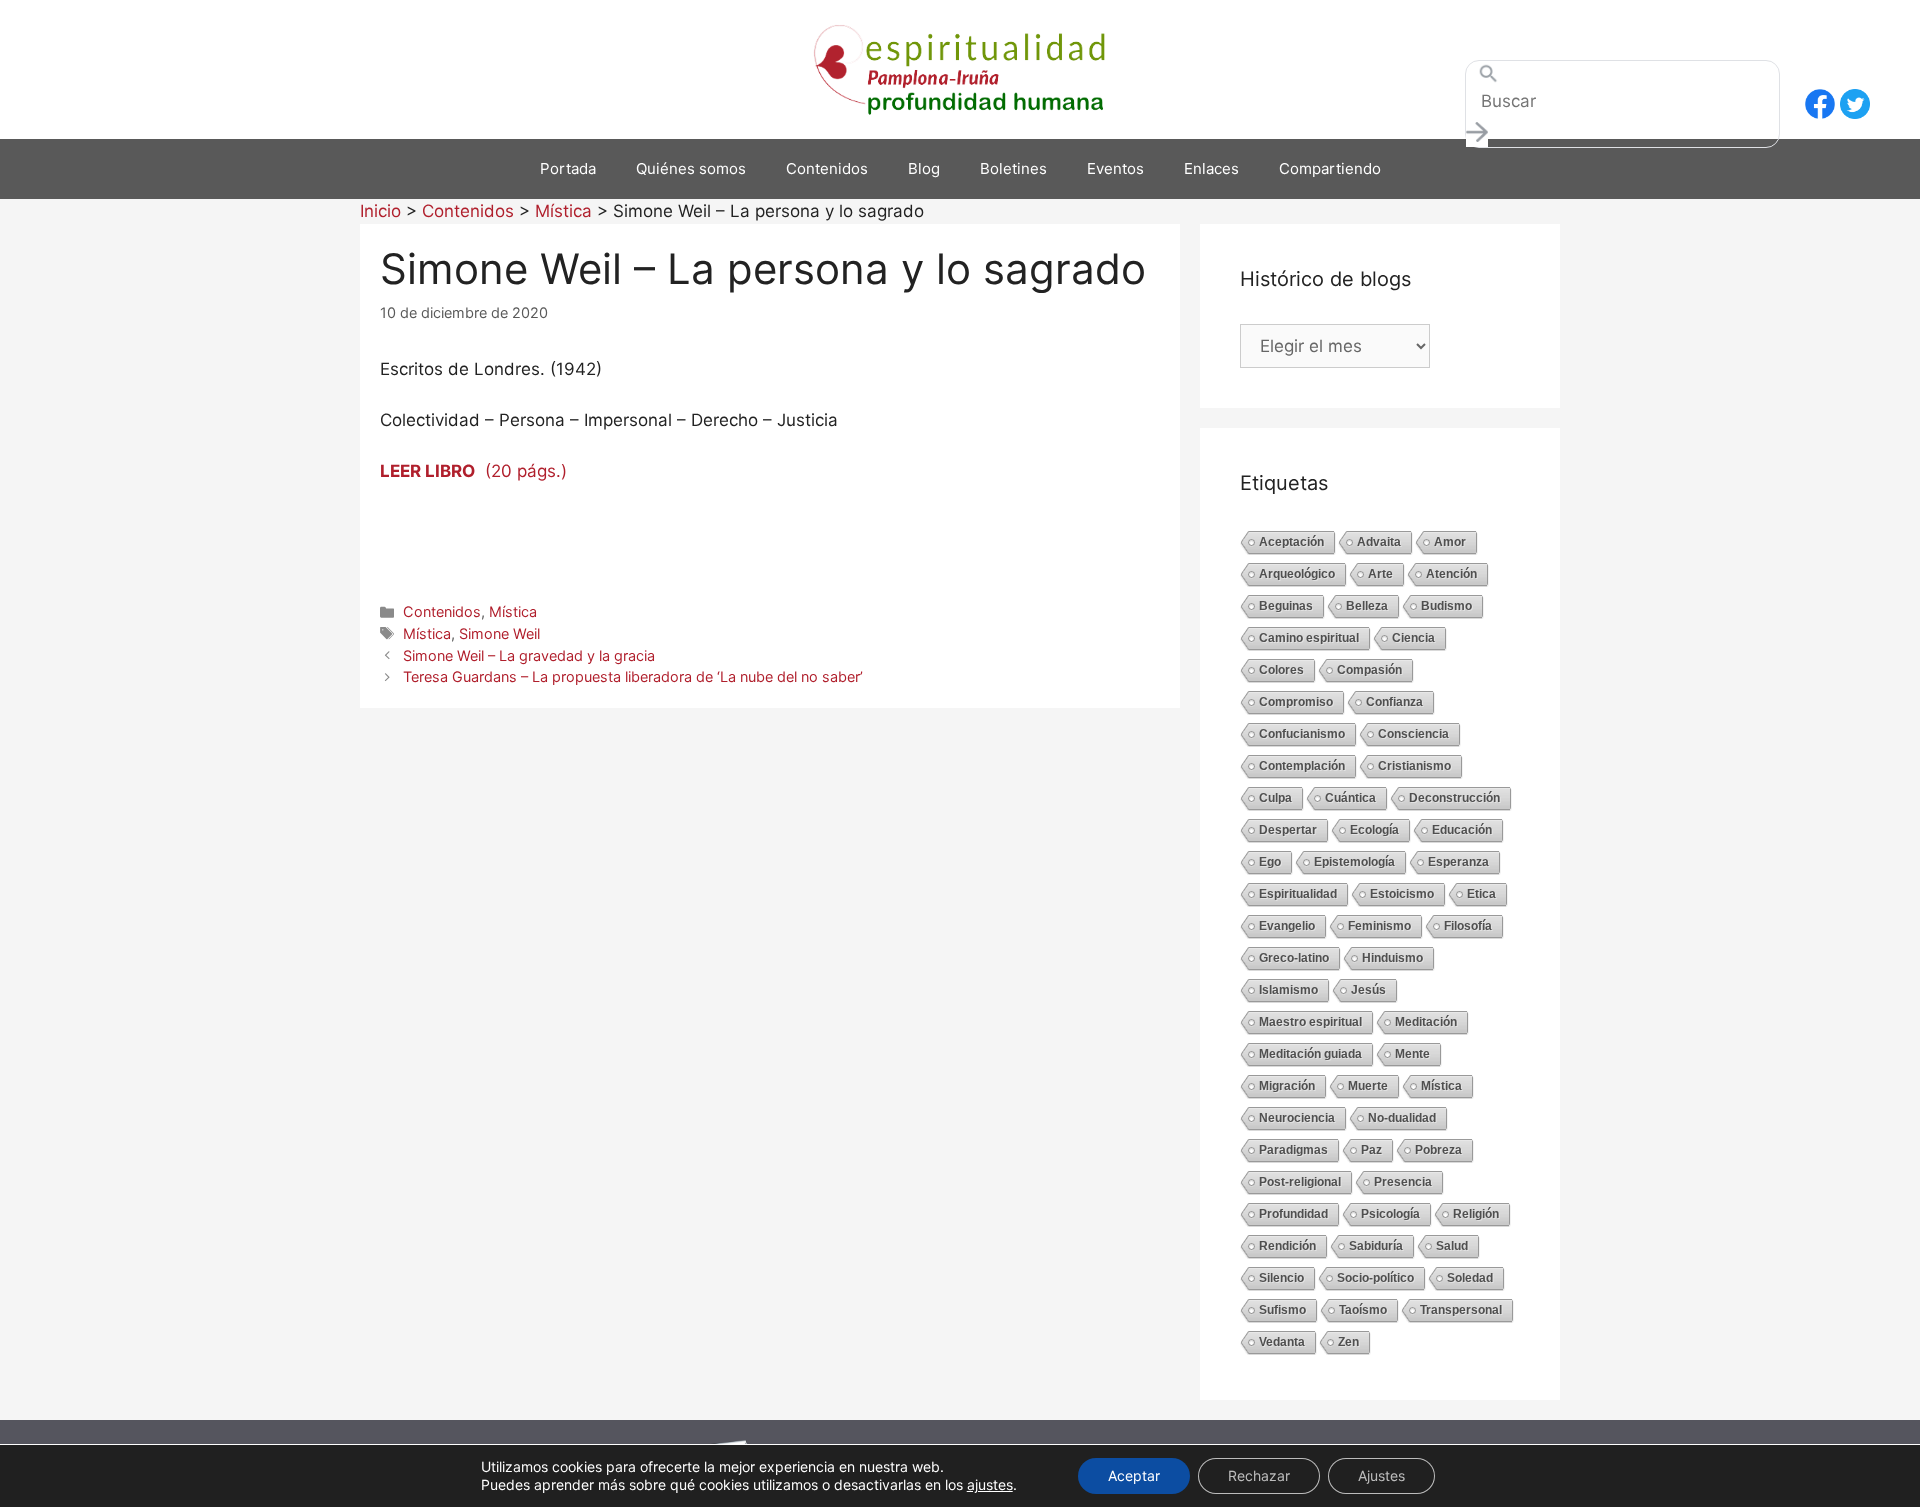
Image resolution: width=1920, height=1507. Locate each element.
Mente (1412, 1054)
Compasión (1369, 670)
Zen (1348, 1342)
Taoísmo (1363, 1310)
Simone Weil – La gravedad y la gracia (529, 655)
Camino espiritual (1309, 638)
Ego (1270, 862)
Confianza (1394, 702)
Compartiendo (1330, 168)
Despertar (1288, 830)
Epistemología (1354, 862)
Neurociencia (1297, 1118)
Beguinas (1286, 606)
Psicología (1390, 1214)
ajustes (990, 1484)
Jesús (1368, 990)
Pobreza (1438, 1150)
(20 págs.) (473, 471)
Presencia (1403, 1182)
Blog (924, 168)
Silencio (1281, 1278)
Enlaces (1211, 168)
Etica (1481, 894)
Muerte (1368, 1086)
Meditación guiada (1310, 1054)
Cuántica (1350, 798)
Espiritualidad (1298, 894)
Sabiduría (1376, 1246)
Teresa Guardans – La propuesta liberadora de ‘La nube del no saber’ (633, 676)
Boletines (1013, 168)
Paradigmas (1293, 1150)
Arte (1380, 574)
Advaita (1379, 542)
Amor (1450, 542)
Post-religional (1300, 1182)
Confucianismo (1302, 734)
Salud (1452, 1246)
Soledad (1470, 1278)
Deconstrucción (1454, 798)
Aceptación (1291, 542)
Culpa (1275, 798)
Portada (568, 168)
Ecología (1374, 830)
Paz (1371, 1150)
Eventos (1115, 168)
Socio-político (1375, 1278)
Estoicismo (1402, 894)
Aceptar (1134, 1475)
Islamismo (1288, 990)
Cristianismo (1414, 766)
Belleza (1367, 606)
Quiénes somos (691, 168)
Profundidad (1293, 1214)
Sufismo (1282, 1310)
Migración (1287, 1086)
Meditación (1426, 1022)
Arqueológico (1297, 574)
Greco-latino (1294, 958)
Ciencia (1413, 638)
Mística (513, 611)
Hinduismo (1392, 958)
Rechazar (1259, 1475)
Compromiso (1296, 702)
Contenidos (827, 168)
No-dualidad (1402, 1118)
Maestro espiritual (1310, 1022)
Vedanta (1282, 1342)
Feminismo (1379, 926)
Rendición (1287, 1246)
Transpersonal (1461, 1310)
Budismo (1446, 606)
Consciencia (1413, 734)
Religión (1476, 1214)
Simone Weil (499, 633)
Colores (1281, 670)
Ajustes (1381, 1475)
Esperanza (1458, 862)
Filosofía (1468, 926)
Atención (1451, 574)
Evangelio (1287, 926)
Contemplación (1302, 766)
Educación (1462, 830)
